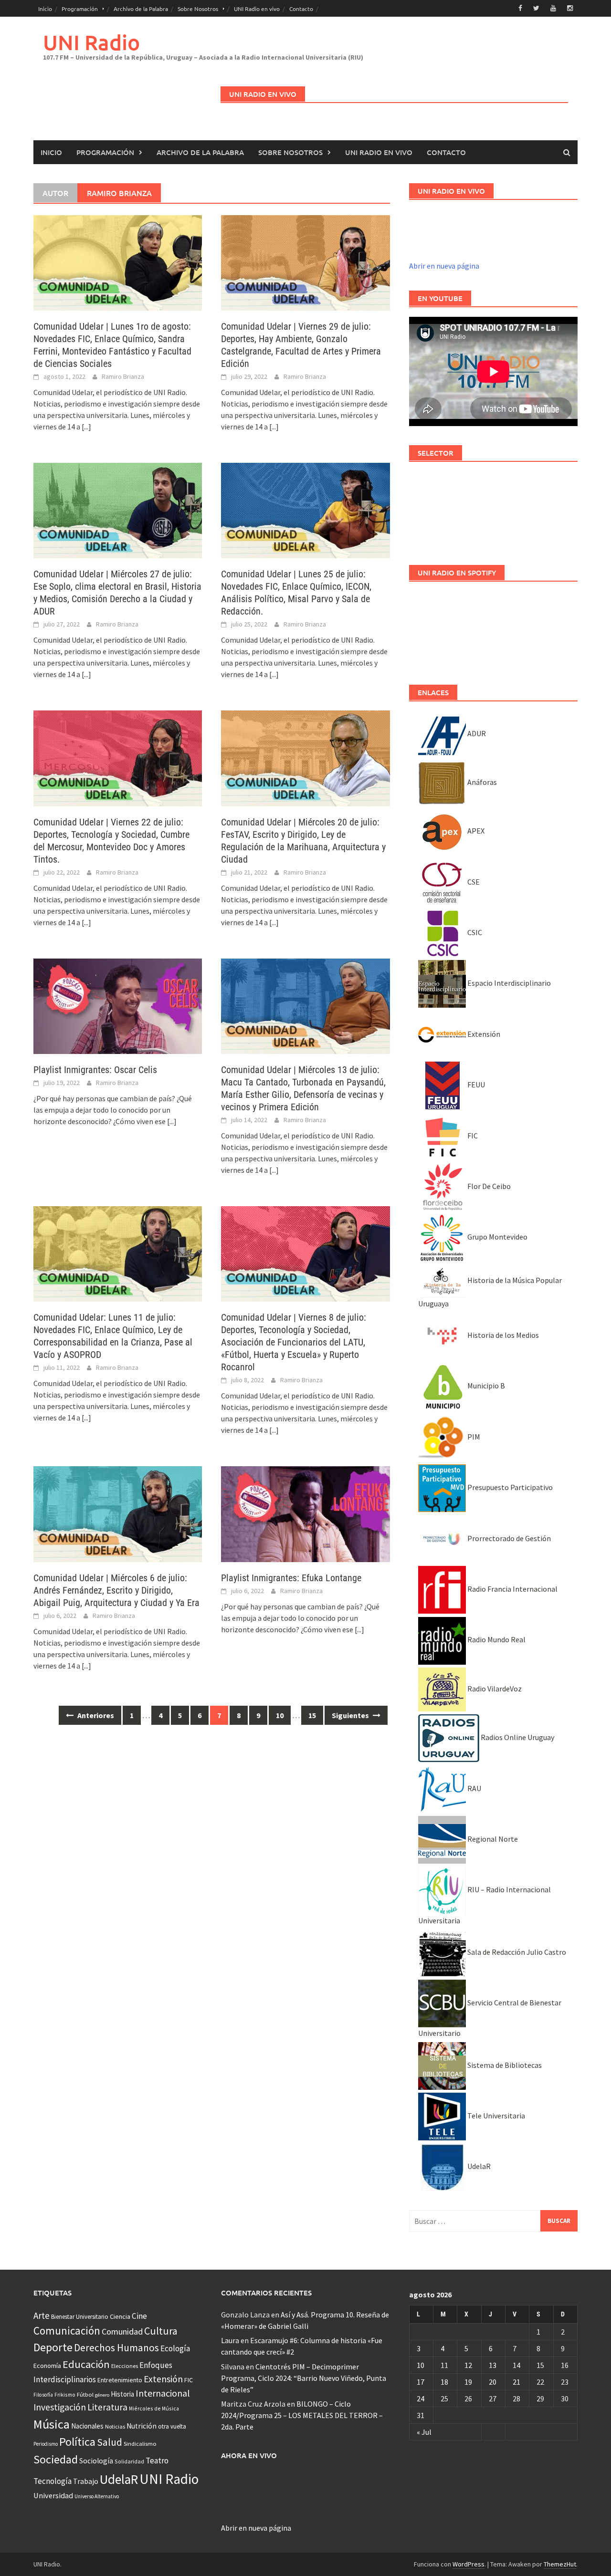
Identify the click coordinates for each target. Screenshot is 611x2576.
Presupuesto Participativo (509, 1487)
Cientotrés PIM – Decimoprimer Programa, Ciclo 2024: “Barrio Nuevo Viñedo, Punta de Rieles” (304, 2378)
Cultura (161, 2331)
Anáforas (481, 782)
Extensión (483, 1034)
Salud (110, 2442)
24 (421, 2399)
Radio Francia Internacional (512, 1589)
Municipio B (485, 1386)
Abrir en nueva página (444, 266)
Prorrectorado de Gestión (508, 1538)
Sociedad (56, 2459)
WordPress (469, 2564)
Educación (86, 2364)
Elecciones (125, 2366)
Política (77, 2442)
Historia (122, 2394)
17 (421, 2382)
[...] (86, 427)
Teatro (157, 2461)
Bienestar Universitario (80, 2317)
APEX (475, 831)
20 (493, 2382)
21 (516, 2382)
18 (444, 2382)
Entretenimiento (120, 2380)
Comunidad (122, 2331)
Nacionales (87, 2426)
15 (312, 1715)
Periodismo (46, 2444)
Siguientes (351, 1715)
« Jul (424, 2432)
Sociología (96, 2461)
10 (280, 1715)
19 (468, 2382)
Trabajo (86, 2481)
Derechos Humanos (116, 2348)
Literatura (107, 2407)
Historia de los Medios (502, 1335)
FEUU (475, 1085)
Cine (139, 2316)
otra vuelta (172, 2426)
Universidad (53, 2495)
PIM (473, 1437)
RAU (474, 1788)
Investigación (60, 2407)
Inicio (45, 9)
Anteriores (95, 1715)
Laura (230, 2340)
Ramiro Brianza (123, 376)
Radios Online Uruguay (517, 1737)
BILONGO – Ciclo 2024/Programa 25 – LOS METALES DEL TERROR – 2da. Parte (302, 2415)
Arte (42, 2315)
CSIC (474, 932)
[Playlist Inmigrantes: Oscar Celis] (118, 1005)
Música (52, 2424)
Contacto (301, 9)
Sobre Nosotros (198, 9)
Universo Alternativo (97, 2496)
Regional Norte (492, 1839)
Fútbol (85, 2394)
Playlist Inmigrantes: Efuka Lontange (291, 1578)
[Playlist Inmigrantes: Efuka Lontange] (305, 1513)
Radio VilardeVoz (494, 1689)
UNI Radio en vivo (257, 9)
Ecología (175, 2348)
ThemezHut (560, 2564)
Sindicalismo (140, 2444)
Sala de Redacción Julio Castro (516, 1952)
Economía (47, 2366)
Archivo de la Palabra (141, 9)
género (102, 2395)
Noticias (115, 2426)
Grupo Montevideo (497, 1237)
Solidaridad (129, 2461)
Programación (80, 9)
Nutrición (142, 2426)
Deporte (53, 2347)
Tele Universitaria (495, 2116)
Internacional (163, 2393)
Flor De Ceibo (488, 1186)
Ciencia (120, 2316)
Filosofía (43, 2395)
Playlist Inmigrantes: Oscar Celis (95, 1070)
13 (493, 2365)
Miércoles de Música (154, 2408)
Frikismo (65, 2394)
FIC (472, 1136)
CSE (473, 882)
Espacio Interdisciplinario (508, 983)
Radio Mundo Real (496, 1639)
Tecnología (53, 2481)
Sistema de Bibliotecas (504, 2065)
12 (468, 2365)
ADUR (476, 733)
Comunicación (67, 2331)
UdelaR (478, 2166)
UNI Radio (91, 42)
